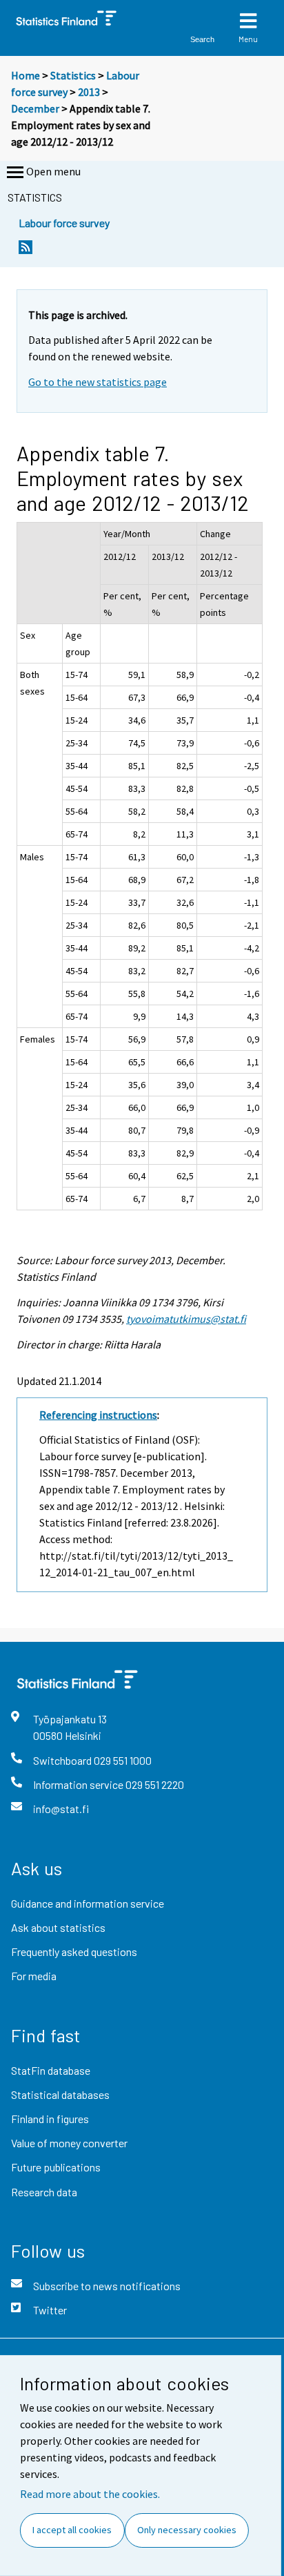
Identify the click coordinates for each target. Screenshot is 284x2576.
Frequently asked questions (74, 1952)
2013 (89, 92)
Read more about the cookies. (90, 2494)
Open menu (53, 171)
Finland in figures (50, 2119)
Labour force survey (64, 223)
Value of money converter (69, 2143)
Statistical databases (60, 2094)
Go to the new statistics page (98, 382)
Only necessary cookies (187, 2530)
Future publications (56, 2167)
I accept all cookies (72, 2530)
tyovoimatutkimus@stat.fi (186, 1319)
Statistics (73, 75)
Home (26, 75)
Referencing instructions (98, 1415)
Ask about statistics (58, 1927)
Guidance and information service (88, 1903)
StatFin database (51, 2070)
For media (34, 1976)
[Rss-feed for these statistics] (26, 251)
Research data (44, 2192)
